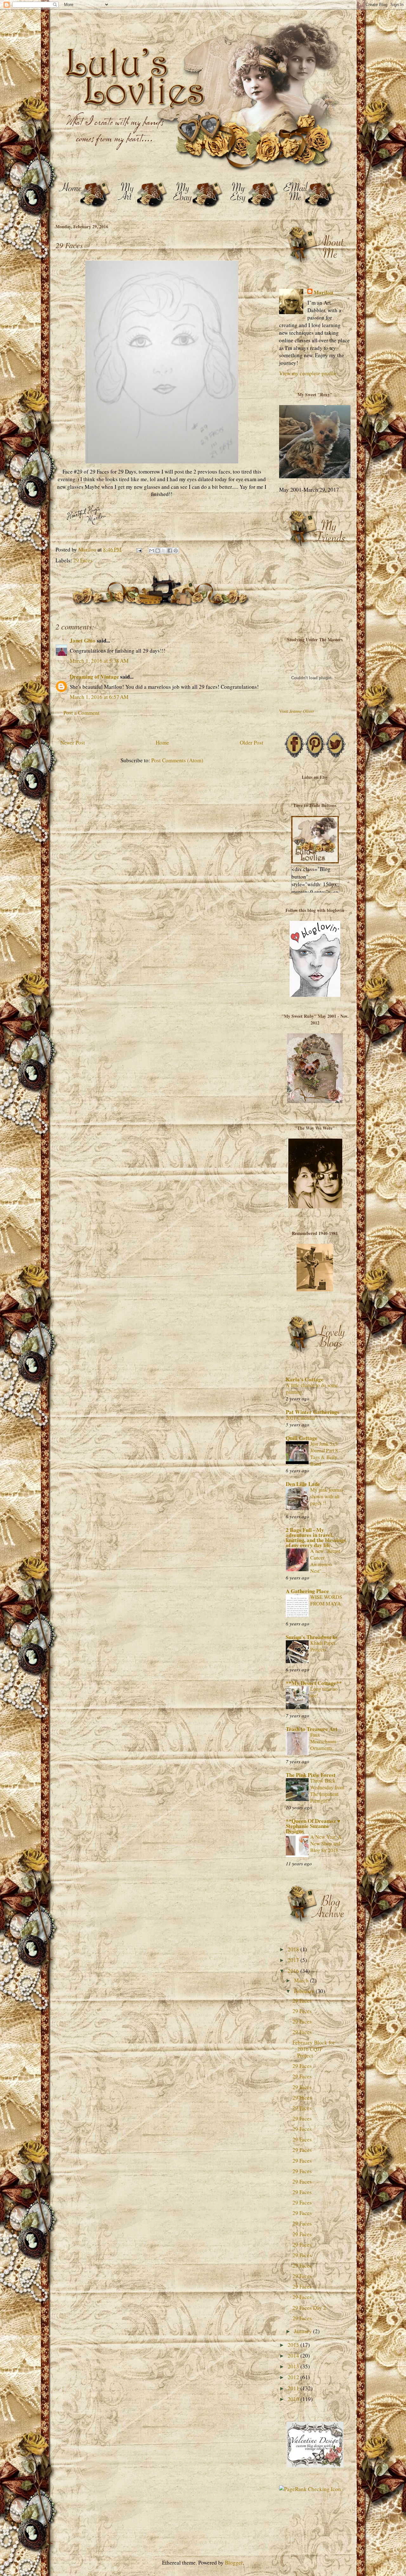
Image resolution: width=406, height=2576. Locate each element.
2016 (294, 1971)
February (305, 1991)
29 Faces (83, 560)
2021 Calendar (301, 1418)
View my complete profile (308, 373)
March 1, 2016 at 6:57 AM (99, 697)
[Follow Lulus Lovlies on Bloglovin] (315, 995)
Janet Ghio (83, 640)
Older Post (252, 742)
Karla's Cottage (305, 1379)
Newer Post (73, 742)
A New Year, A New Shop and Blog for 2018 (326, 1843)
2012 (294, 2377)
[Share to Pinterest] (176, 551)
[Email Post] (138, 549)
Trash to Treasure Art (312, 1729)
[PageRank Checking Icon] (310, 2489)
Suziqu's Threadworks (312, 1637)
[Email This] (152, 551)
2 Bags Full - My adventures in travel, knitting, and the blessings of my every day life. (316, 1537)
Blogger (234, 2563)
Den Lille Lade (303, 1484)
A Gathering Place (307, 1591)
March (302, 1980)
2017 (294, 1960)
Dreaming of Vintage (94, 677)
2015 (294, 2345)
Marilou (323, 293)
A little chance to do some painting (312, 1388)
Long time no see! (324, 1692)
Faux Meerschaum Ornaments (323, 1741)
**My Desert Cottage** (314, 1683)
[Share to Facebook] (170, 551)
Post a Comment (82, 713)
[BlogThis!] (158, 551)
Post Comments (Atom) (177, 760)
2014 (294, 2356)
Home (162, 742)
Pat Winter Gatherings (313, 1412)
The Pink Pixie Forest (311, 1775)
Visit (297, 711)
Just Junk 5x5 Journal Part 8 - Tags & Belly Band (325, 1454)
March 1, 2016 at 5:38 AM (99, 661)
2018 (294, 1949)
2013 (294, 2366)
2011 (294, 2388)
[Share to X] (164, 551)
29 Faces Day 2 (309, 2308)
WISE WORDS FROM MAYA (326, 1600)
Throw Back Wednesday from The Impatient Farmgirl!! (327, 1791)
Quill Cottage (302, 1438)
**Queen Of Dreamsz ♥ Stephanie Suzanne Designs (313, 1826)
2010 (294, 2399)
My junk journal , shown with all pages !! (328, 1496)
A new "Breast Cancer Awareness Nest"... (325, 1561)
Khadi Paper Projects (323, 1646)
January (304, 2331)
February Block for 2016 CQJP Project (314, 2049)
